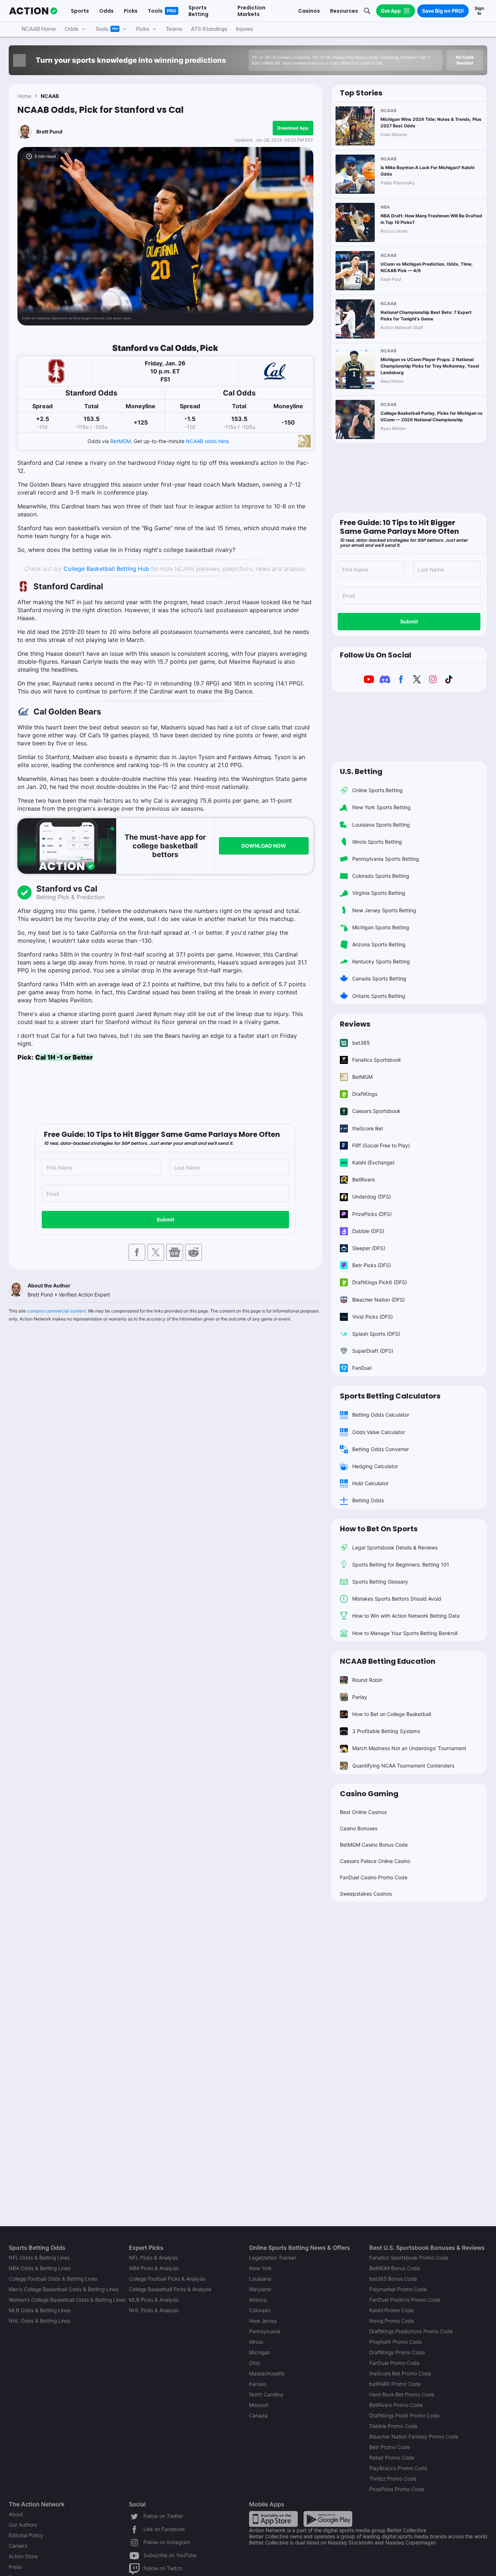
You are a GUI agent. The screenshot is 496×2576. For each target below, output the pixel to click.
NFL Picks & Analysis (153, 2258)
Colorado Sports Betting (381, 876)
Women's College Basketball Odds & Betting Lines (67, 2300)
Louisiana (260, 2279)
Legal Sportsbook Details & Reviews (395, 1547)
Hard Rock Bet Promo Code (402, 2394)
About (16, 2514)
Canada (258, 2415)
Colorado (260, 2310)
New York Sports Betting (381, 807)
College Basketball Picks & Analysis (170, 2289)
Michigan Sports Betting (381, 927)
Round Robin (367, 1680)
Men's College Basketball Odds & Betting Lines (64, 2289)
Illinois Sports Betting (377, 842)
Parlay (360, 1697)
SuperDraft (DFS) (373, 1351)
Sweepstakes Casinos (366, 1894)
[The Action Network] (33, 11)
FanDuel (362, 1368)
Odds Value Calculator (379, 1432)
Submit (165, 1219)
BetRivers (363, 1180)
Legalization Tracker (273, 2258)
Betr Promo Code (390, 2447)
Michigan (260, 2352)
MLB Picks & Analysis (154, 2300)
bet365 (361, 1043)
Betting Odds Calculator (381, 1415)
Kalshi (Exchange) (373, 1162)
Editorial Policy (26, 2535)
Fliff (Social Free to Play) (381, 1145)
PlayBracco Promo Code (398, 2468)
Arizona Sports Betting (379, 944)
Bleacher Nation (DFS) (379, 1300)
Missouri (259, 2405)
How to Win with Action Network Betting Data (406, 1616)
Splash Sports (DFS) (376, 1334)
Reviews (355, 1024)
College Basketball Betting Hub (106, 569)
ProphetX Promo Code (396, 2342)
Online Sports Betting (377, 790)
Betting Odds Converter (381, 1449)
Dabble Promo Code (393, 2426)
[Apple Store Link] (273, 2518)
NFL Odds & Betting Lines (39, 2258)
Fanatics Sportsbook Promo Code (409, 2258)
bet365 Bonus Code (393, 2279)
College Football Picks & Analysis (167, 2279)
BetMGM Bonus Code (395, 2268)
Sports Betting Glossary (380, 1582)
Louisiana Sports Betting (381, 825)
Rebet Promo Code (392, 2458)
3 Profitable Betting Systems (386, 1731)
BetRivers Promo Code (396, 2405)
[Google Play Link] (328, 2518)
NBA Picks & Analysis (154, 2268)
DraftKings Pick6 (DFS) (380, 1282)
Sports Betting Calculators (390, 1396)
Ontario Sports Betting (379, 996)
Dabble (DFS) (368, 1231)
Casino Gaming (369, 1794)
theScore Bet (368, 1128)
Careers (18, 2546)
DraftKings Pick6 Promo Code (404, 2415)
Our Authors (23, 2525)
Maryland (260, 2289)
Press (15, 2567)
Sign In (479, 11)
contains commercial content (56, 1311)
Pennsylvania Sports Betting (386, 859)
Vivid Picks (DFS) (373, 1317)
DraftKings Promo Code (397, 2352)
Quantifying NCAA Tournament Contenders (403, 1766)
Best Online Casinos (363, 1812)
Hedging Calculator (375, 1466)
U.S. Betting (361, 771)
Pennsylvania (265, 2331)
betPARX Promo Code (395, 2384)
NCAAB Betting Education (388, 1661)
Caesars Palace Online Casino (375, 1861)
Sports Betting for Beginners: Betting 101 (401, 1565)
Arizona (258, 2300)
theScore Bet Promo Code (400, 2373)
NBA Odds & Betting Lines (40, 2268)
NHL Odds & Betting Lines (40, 2321)
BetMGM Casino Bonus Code (374, 1845)
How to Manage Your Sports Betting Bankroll (405, 1633)
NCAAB (50, 96)
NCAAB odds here (207, 441)
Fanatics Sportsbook (377, 1060)
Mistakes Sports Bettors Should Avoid (397, 1599)
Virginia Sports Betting (379, 893)
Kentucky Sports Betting (381, 961)
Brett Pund (49, 132)
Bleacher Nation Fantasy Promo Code (414, 2436)
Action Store (23, 2556)
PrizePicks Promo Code (397, 2489)
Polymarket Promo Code (398, 2289)
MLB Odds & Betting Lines (40, 2310)
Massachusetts (267, 2373)
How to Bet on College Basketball (392, 1714)
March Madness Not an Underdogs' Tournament (409, 1748)
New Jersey (263, 2321)
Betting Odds (368, 1500)
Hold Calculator (370, 1483)
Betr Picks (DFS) (372, 1265)
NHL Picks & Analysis (154, 2310)
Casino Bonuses (359, 1828)
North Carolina (266, 2394)
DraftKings (365, 1094)
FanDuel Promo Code (394, 2363)
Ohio (255, 2363)
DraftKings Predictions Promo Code (411, 2331)
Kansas (258, 2384)
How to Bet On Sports (379, 1529)
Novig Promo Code (392, 2321)
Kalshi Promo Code (392, 2310)
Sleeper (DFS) (369, 1248)
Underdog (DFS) (372, 1197)
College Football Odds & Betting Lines (53, 2279)
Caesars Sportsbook (376, 1111)
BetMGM (121, 441)
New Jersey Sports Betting (384, 910)
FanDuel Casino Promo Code (374, 1877)
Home (24, 96)
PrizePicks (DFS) (372, 1214)
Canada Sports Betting (379, 978)
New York (260, 2268)
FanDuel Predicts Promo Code (405, 2300)
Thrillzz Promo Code (393, 2479)
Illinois (256, 2342)
